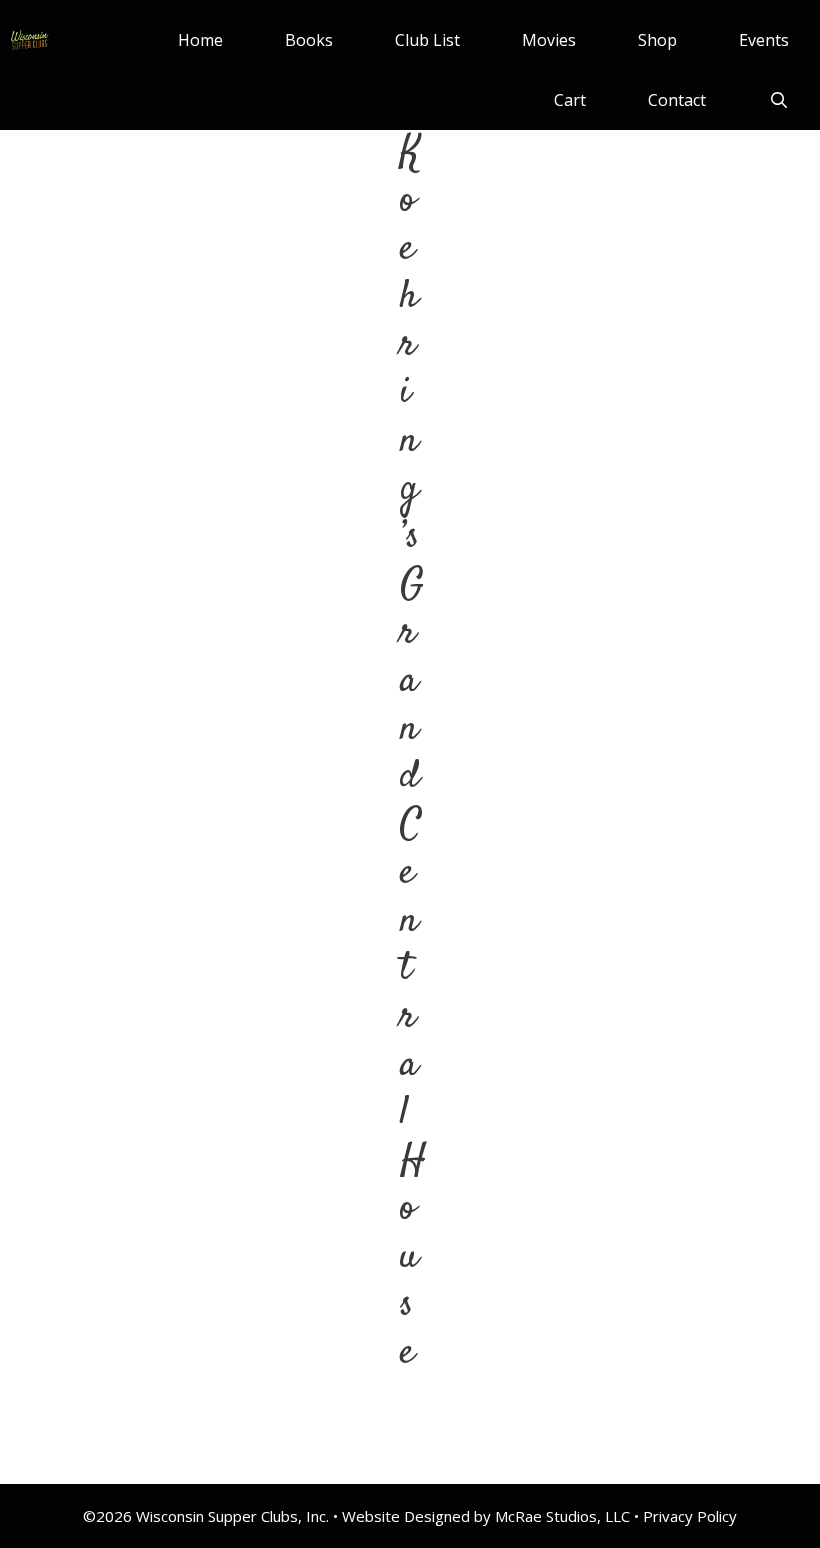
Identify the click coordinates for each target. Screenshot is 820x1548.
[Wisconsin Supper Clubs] (30, 40)
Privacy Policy (690, 1516)
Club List (427, 40)
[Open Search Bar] (778, 100)
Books (309, 40)
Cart (570, 100)
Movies (549, 40)
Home (200, 40)
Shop (657, 40)
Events (764, 40)
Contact (677, 100)
